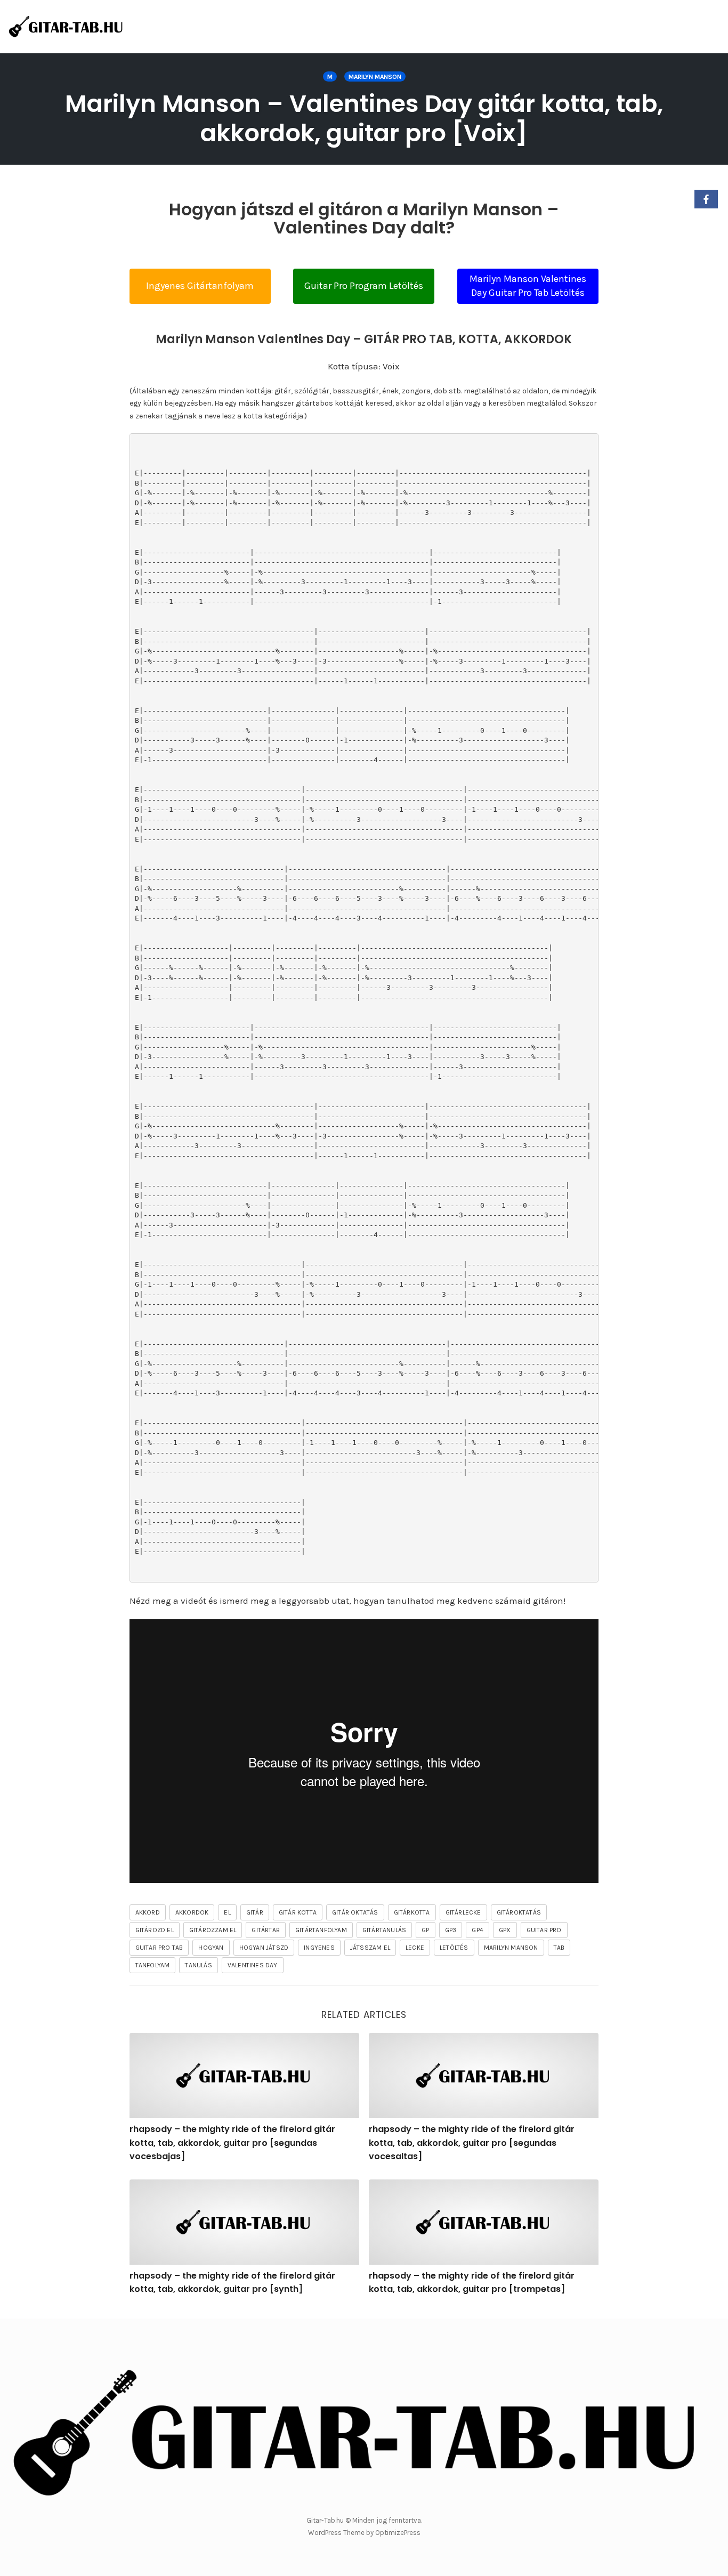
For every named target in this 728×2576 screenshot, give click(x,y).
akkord (148, 1912)
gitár (255, 1912)
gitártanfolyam (321, 1930)
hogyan (211, 1948)
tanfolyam (153, 1965)
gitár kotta (298, 1912)
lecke (415, 1948)
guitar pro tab (159, 1948)
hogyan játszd (264, 1948)
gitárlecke (463, 1912)
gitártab (266, 1930)
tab (559, 1948)
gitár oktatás (355, 1912)
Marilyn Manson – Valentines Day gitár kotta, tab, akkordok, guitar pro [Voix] (364, 118)
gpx (505, 1930)
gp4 (478, 1930)
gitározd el (155, 1930)
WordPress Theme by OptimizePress (364, 2533)
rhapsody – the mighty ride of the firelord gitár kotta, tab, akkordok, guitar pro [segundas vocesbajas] (232, 2143)
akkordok (192, 1912)
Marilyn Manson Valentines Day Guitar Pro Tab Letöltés (528, 286)
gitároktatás (519, 1912)
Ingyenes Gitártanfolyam (200, 286)
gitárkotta (412, 1912)
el (227, 1912)
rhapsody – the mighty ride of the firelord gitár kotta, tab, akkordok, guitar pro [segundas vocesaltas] (472, 2143)
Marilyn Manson (375, 77)
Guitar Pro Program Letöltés (364, 286)
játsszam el (370, 1948)
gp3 (451, 1930)
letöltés (454, 1948)
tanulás (198, 1965)
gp (425, 1930)
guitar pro (544, 1930)
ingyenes (319, 1948)
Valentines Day (253, 1965)
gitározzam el (213, 1930)
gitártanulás (384, 1930)
